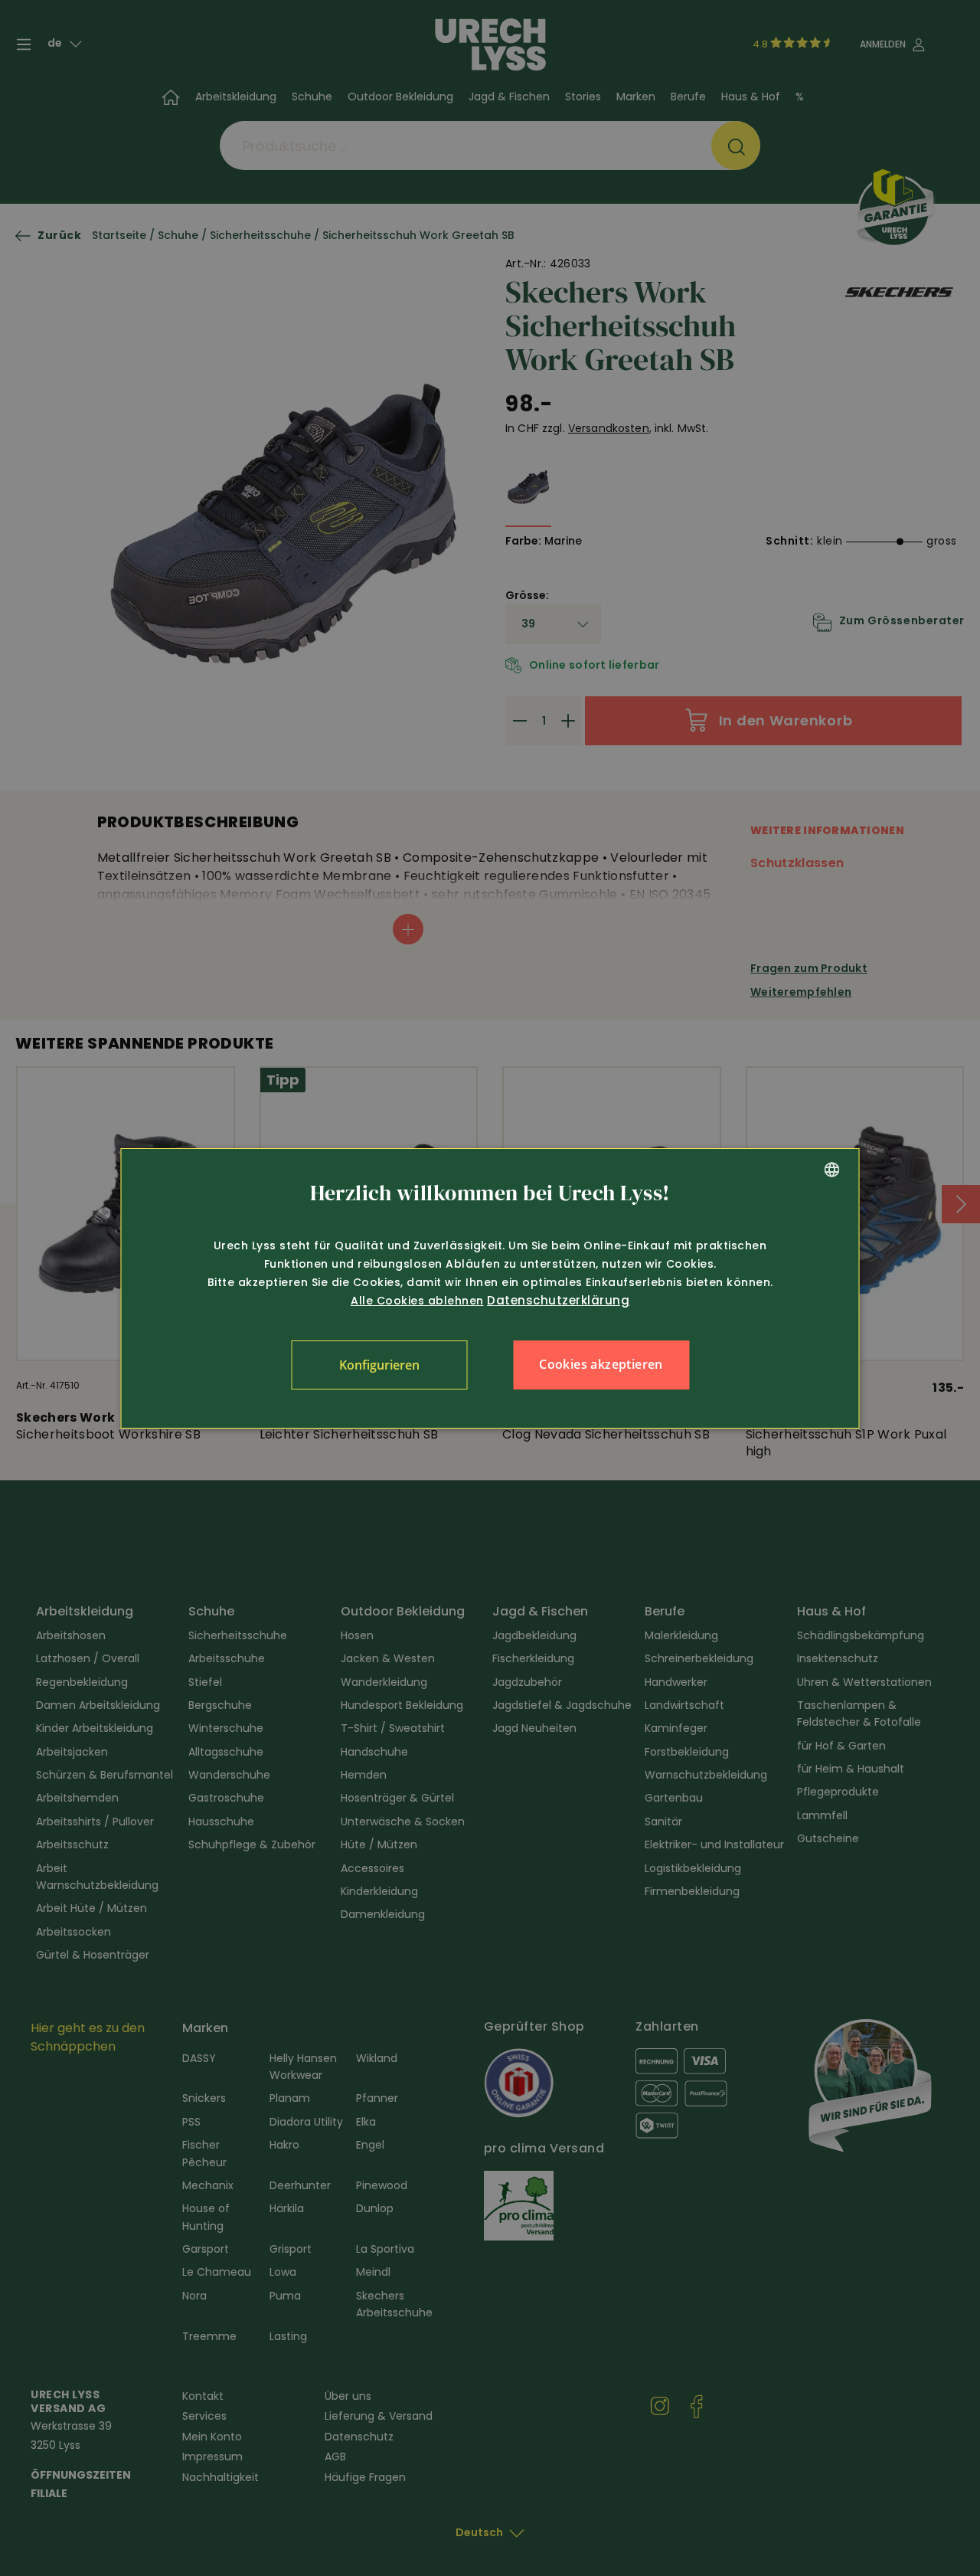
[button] (379, 1365)
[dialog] (490, 1288)
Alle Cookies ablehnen (417, 1301)
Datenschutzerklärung (558, 1300)
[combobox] (832, 1170)
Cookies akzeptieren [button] (601, 1364)
